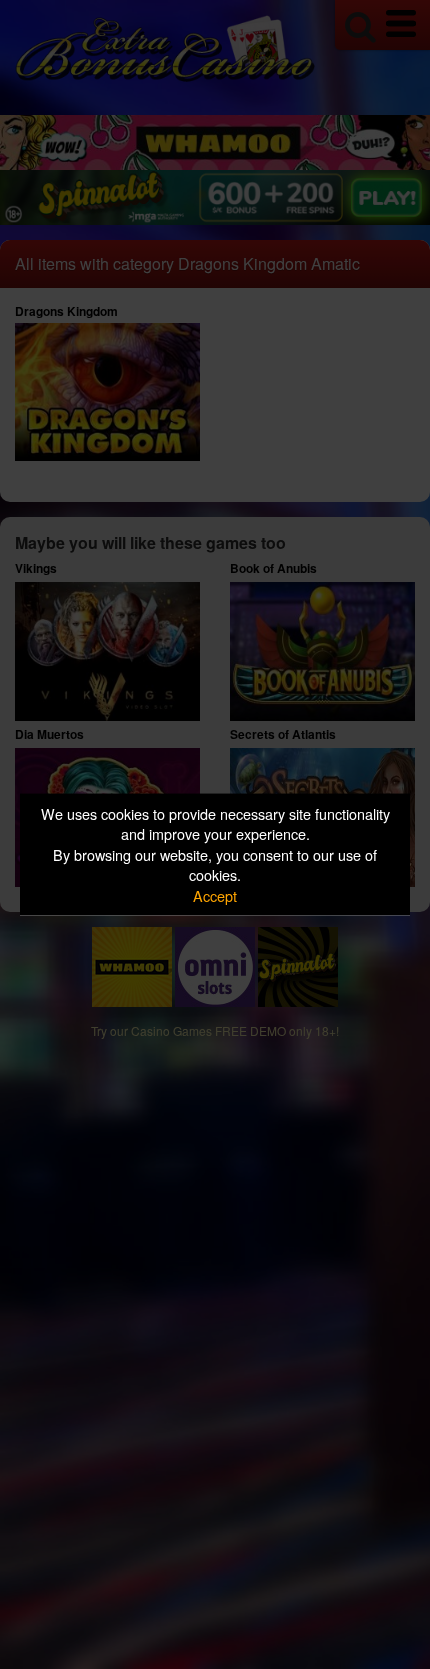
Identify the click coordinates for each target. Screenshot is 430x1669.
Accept (215, 894)
